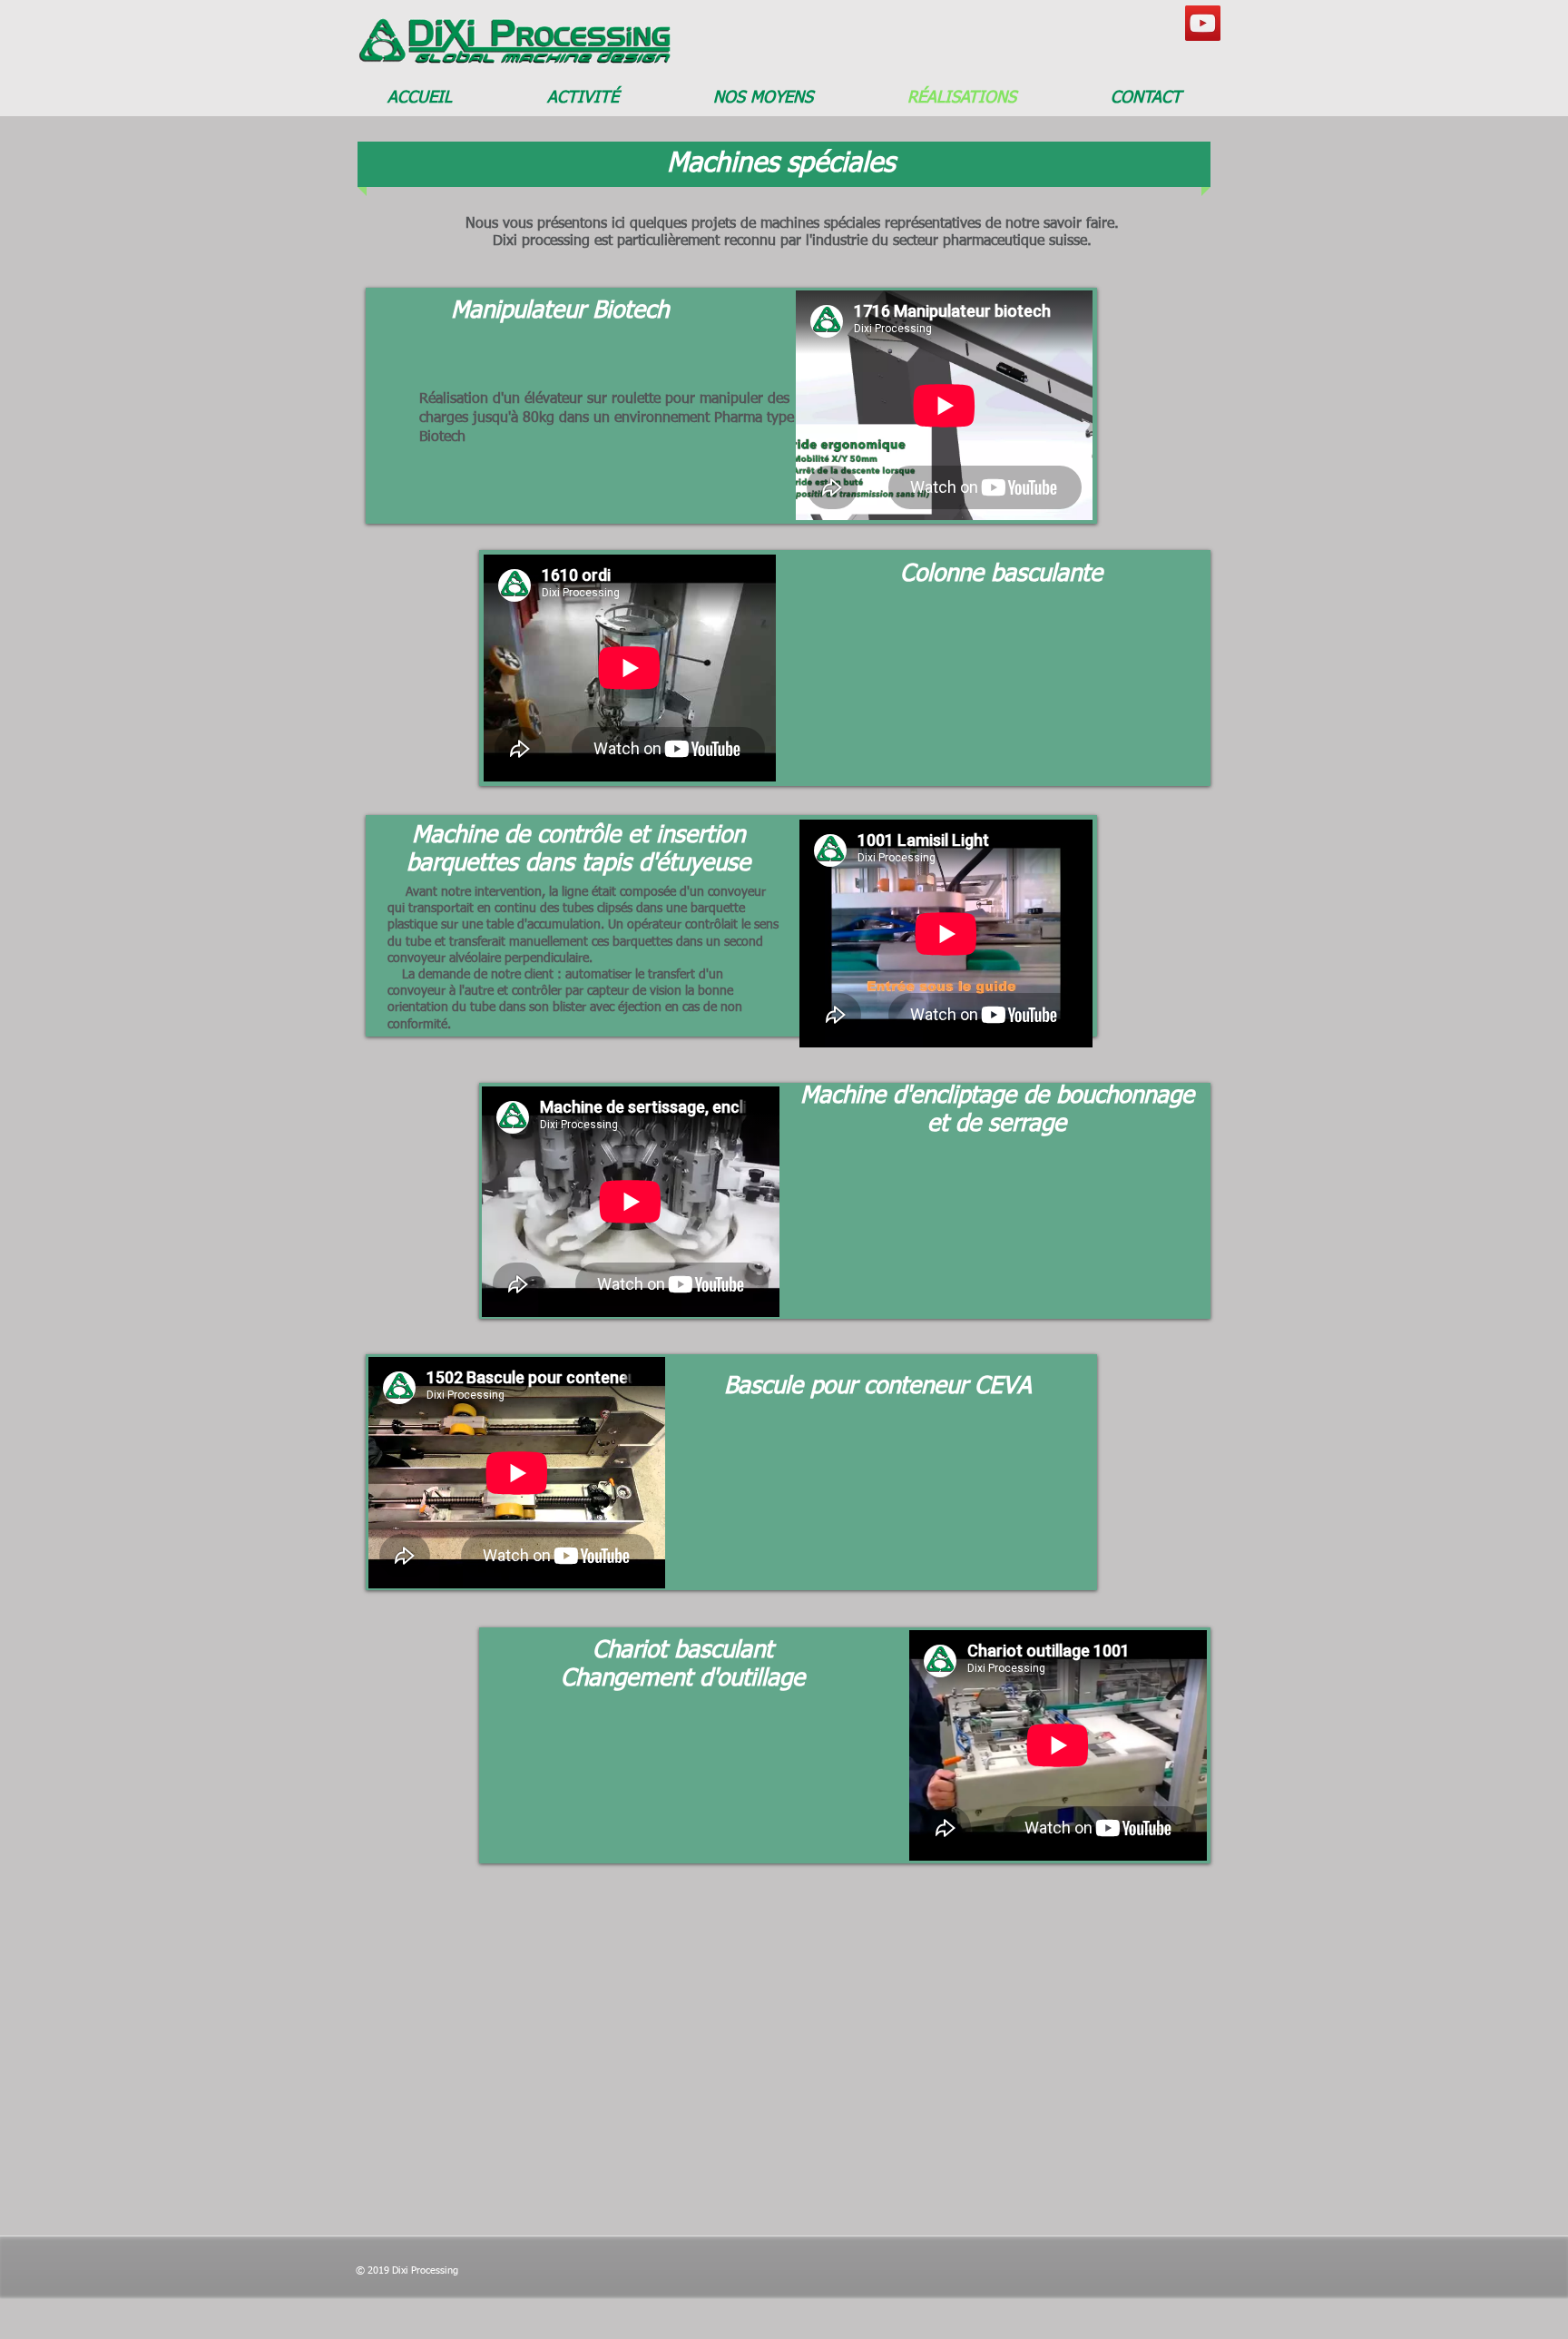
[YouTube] (1203, 23)
